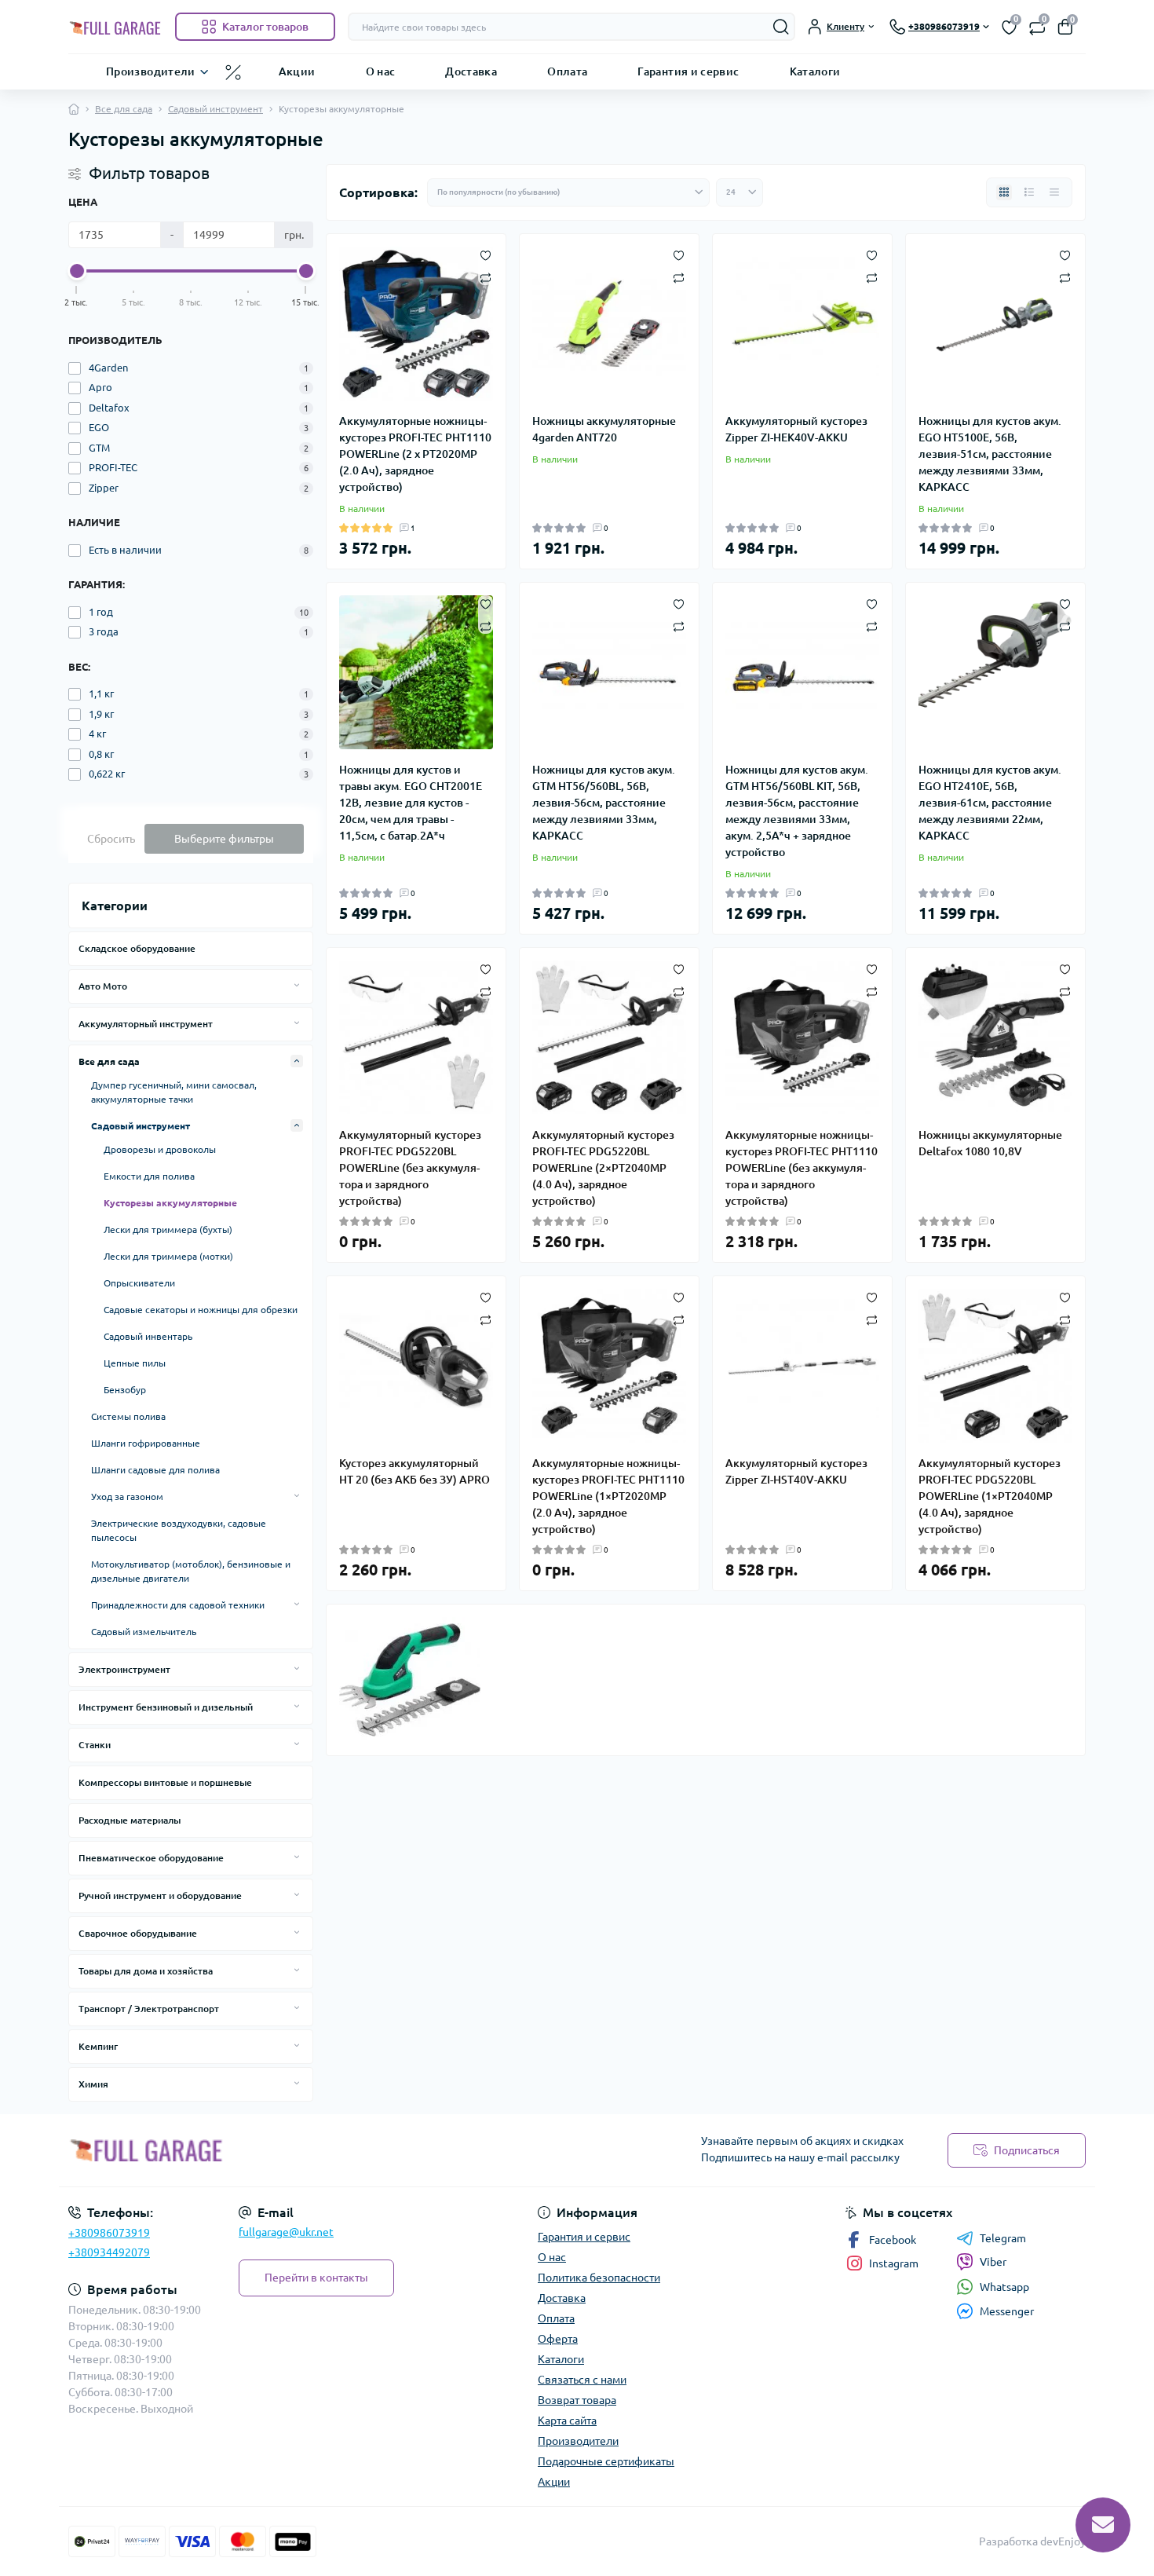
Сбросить (111, 839)
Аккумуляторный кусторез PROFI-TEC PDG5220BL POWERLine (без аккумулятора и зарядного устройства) (410, 1168)
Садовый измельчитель (144, 1632)
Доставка (471, 71)
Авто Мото (103, 986)
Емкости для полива (149, 1176)
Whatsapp (1004, 2287)
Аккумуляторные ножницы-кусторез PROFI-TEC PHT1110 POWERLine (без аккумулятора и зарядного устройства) (802, 1168)
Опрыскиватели (139, 1283)
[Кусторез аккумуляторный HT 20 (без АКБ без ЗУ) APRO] (416, 1366)
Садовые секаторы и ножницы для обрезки (201, 1310)
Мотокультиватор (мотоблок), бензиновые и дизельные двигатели (191, 1571)
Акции (297, 71)
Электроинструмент (124, 1669)
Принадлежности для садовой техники (178, 1605)
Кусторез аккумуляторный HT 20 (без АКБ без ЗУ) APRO (414, 1471)
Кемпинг (98, 2046)
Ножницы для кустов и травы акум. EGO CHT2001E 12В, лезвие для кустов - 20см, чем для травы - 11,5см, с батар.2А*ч (411, 803)
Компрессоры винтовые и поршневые (165, 1782)
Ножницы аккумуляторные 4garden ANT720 (604, 429)
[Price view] (1054, 192)
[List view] (1029, 192)
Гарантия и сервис (688, 71)
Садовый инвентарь (148, 1336)
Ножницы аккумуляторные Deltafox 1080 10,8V (990, 1143)
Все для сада (124, 109)
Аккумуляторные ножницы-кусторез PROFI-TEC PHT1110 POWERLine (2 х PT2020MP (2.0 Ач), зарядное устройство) (415, 454)
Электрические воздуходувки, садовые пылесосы (179, 1530)
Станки (95, 1745)
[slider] (77, 271)
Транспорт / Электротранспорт (149, 2009)
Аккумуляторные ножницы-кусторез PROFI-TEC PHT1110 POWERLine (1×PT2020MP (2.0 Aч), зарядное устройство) (608, 1496)
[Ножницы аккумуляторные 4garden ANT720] (609, 324)
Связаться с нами (582, 2380)
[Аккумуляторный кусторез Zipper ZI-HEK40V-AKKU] (802, 324)
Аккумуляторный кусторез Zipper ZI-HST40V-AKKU (796, 1471)
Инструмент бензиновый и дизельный (166, 1707)
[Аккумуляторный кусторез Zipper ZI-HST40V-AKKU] (802, 1366)
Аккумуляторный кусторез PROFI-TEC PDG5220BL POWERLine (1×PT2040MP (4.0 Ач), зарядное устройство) (990, 1496)
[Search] (781, 27)
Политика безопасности (599, 2278)
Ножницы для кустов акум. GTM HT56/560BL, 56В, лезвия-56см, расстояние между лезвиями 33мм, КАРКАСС (604, 803)
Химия (93, 2084)
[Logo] (115, 27)
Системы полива (128, 1416)
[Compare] (486, 277)
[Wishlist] (486, 254)
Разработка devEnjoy (1032, 2541)
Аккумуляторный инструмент (146, 1024)
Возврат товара (577, 2400)
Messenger (1007, 2311)
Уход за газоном (127, 1497)
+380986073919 (109, 2233)
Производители (151, 71)
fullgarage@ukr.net (286, 2232)
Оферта (558, 2339)
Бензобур (125, 1390)
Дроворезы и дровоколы (160, 1149)
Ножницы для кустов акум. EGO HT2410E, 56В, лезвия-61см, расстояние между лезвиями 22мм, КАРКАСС (990, 803)
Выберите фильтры (224, 839)
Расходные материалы (130, 1820)
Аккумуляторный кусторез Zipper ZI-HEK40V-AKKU (796, 429)
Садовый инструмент (215, 109)
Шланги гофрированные (146, 1443)
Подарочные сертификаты (606, 2461)
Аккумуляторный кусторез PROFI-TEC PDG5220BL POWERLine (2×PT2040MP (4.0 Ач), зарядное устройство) (603, 1168)
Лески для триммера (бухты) (168, 1229)
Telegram (1003, 2238)
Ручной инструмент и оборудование (160, 1895)
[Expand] (297, 986)
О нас (381, 71)
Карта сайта (567, 2420)
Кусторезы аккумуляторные (170, 1203)
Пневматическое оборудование (151, 1858)
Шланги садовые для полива (155, 1470)
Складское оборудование (137, 948)
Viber (993, 2262)
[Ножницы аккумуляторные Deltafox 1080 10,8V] (995, 1037)
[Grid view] (1004, 192)
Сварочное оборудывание (138, 1933)
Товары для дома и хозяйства (146, 1971)
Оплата (567, 71)
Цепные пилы (135, 1363)
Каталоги (815, 71)
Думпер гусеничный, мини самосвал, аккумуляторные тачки (174, 1092)
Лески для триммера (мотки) (168, 1256)
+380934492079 (109, 2252)
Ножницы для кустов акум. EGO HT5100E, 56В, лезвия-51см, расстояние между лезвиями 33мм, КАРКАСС (990, 454)
